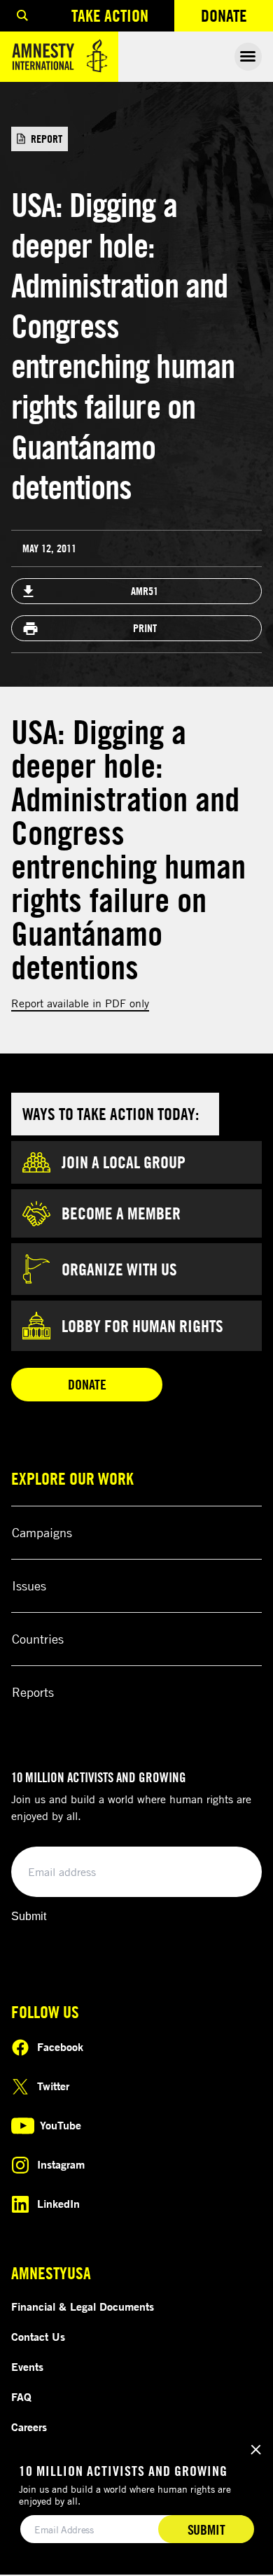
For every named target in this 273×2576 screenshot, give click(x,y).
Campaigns (42, 1532)
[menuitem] (22, 16)
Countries (38, 1639)
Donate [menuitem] (237, 19)
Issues (29, 1585)
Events (27, 2367)
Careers (29, 2427)
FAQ (21, 2397)
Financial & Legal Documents (83, 2306)
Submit (29, 1916)
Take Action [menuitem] (110, 15)
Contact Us (38, 2337)
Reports (33, 1692)
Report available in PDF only (80, 1003)
